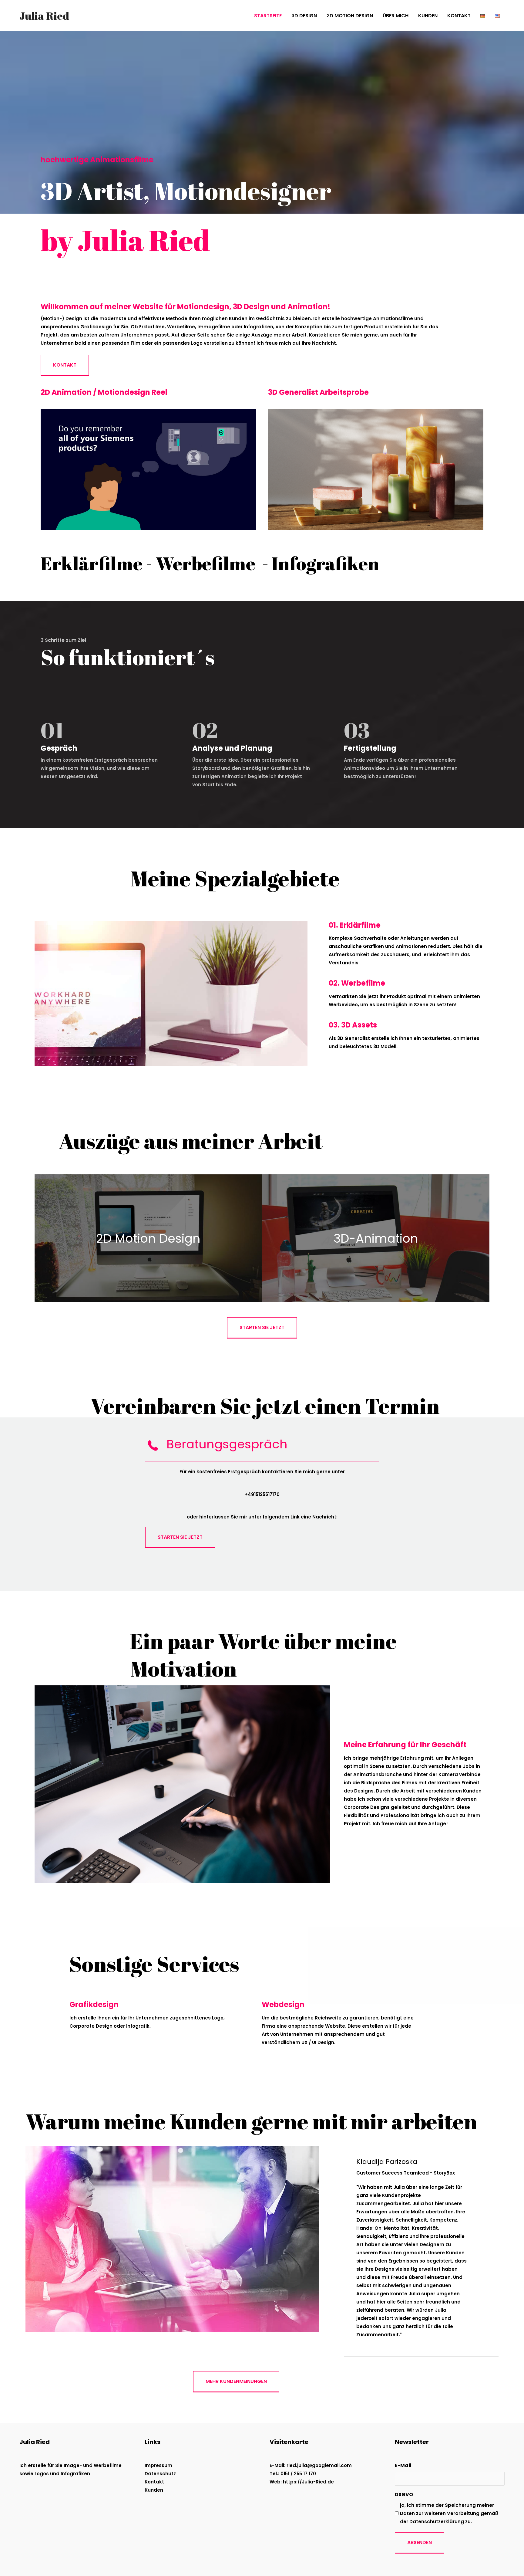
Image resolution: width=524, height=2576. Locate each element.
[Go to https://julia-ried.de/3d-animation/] (376, 1238)
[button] (65, 365)
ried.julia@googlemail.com (319, 2465)
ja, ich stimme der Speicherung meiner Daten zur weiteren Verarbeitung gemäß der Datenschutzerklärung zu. (449, 2513)
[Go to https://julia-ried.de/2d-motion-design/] (148, 1238)
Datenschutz (160, 2474)
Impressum (158, 2465)
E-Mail (403, 2465)
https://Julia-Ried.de (308, 2482)
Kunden (154, 2490)
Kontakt (154, 2482)
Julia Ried (44, 16)
